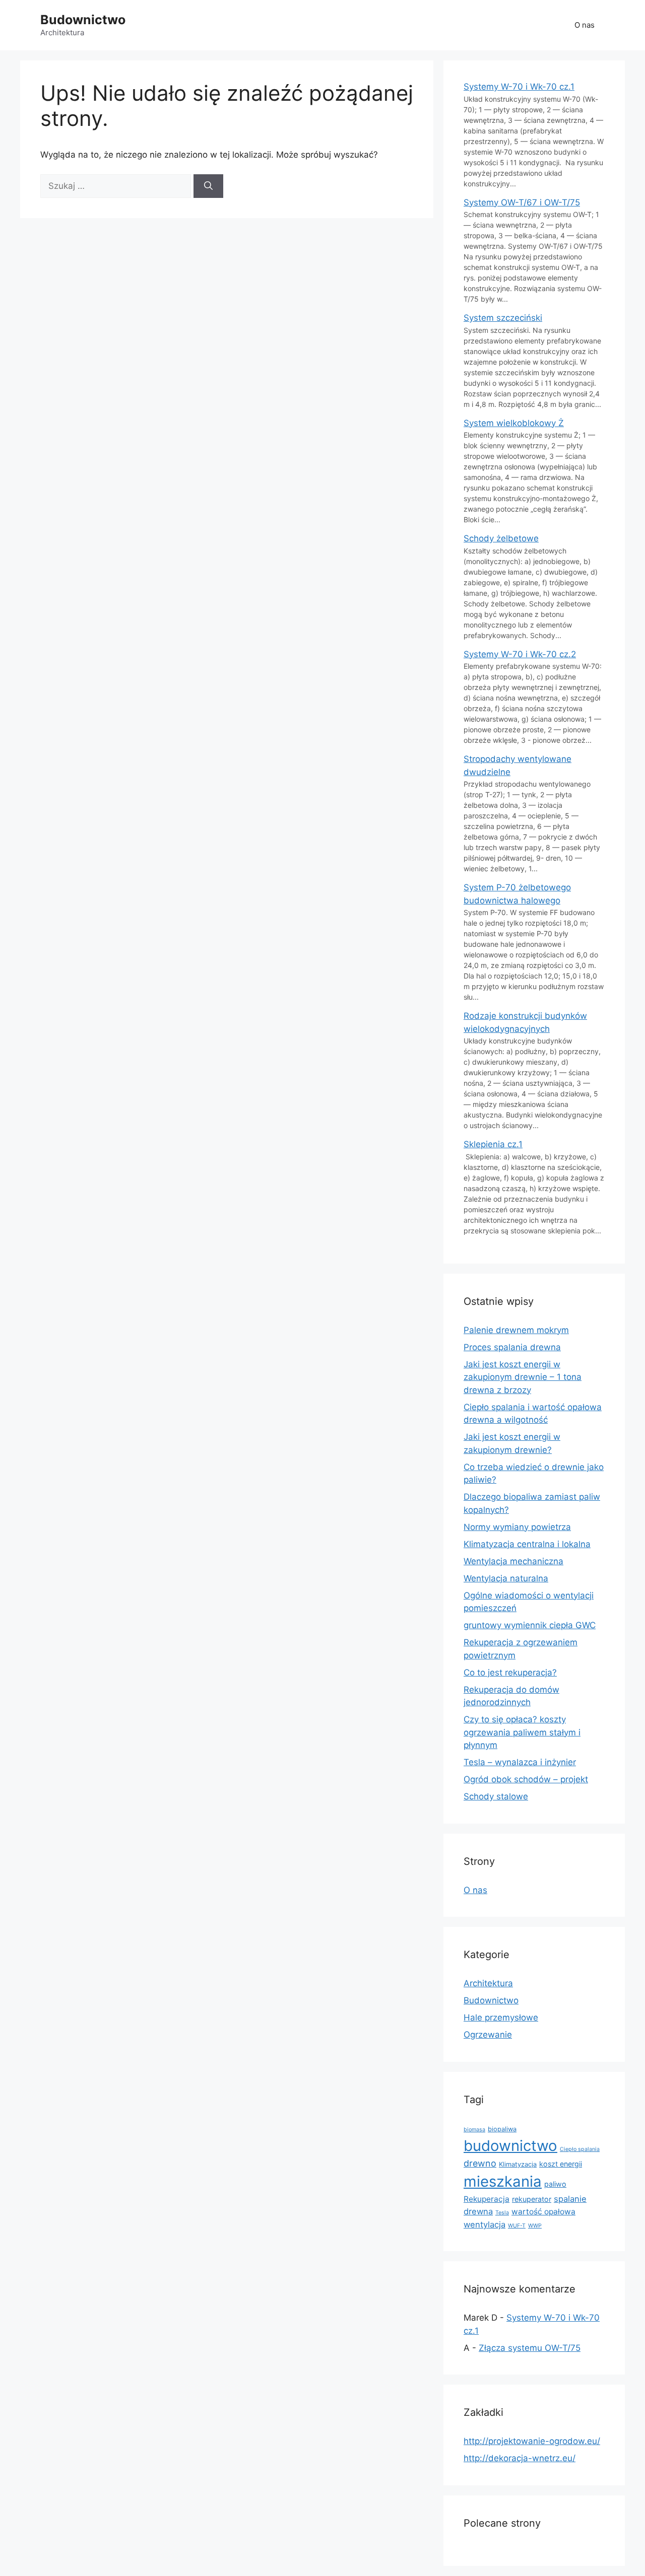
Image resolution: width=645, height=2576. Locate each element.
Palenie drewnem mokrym (516, 1330)
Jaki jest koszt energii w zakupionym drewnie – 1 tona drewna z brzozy (523, 1377)
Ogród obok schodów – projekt (526, 1779)
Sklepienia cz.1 (493, 1144)
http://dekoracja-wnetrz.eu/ (520, 2458)
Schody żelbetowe (501, 538)
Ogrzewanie (488, 2035)
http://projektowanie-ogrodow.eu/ (532, 2441)
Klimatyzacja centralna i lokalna (527, 1544)
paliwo (555, 2184)
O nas (585, 25)
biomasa (474, 2130)
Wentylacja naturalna (506, 1578)
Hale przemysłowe (501, 2017)
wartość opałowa (543, 2212)
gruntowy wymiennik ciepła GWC (530, 1625)
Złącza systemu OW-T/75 (530, 2348)
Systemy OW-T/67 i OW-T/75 (522, 202)
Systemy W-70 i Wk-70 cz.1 (519, 87)
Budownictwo (83, 20)
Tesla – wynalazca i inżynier (520, 1762)
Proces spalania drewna (512, 1347)
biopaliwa (502, 2129)
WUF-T (517, 2226)
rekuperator (532, 2199)
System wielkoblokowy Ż (514, 423)
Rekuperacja (487, 2199)
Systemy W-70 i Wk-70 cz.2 (520, 654)
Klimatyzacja (518, 2164)
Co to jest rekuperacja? (510, 1673)
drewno (480, 2163)
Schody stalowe (496, 1796)
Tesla (502, 2213)
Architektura (488, 1983)
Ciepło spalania (580, 2149)
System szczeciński (503, 318)
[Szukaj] (208, 186)
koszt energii (561, 2164)
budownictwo (510, 2146)
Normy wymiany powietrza (517, 1527)
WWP (535, 2226)
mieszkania (503, 2181)
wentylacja (485, 2224)
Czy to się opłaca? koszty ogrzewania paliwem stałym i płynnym (522, 1732)
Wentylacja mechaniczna (513, 1561)
